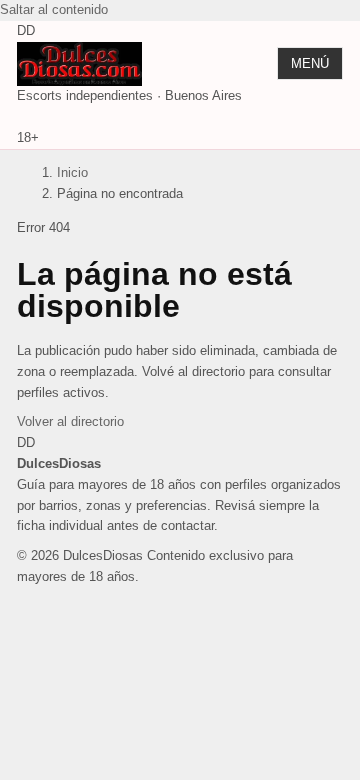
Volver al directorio (70, 421)
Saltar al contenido (54, 9)
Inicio (72, 172)
